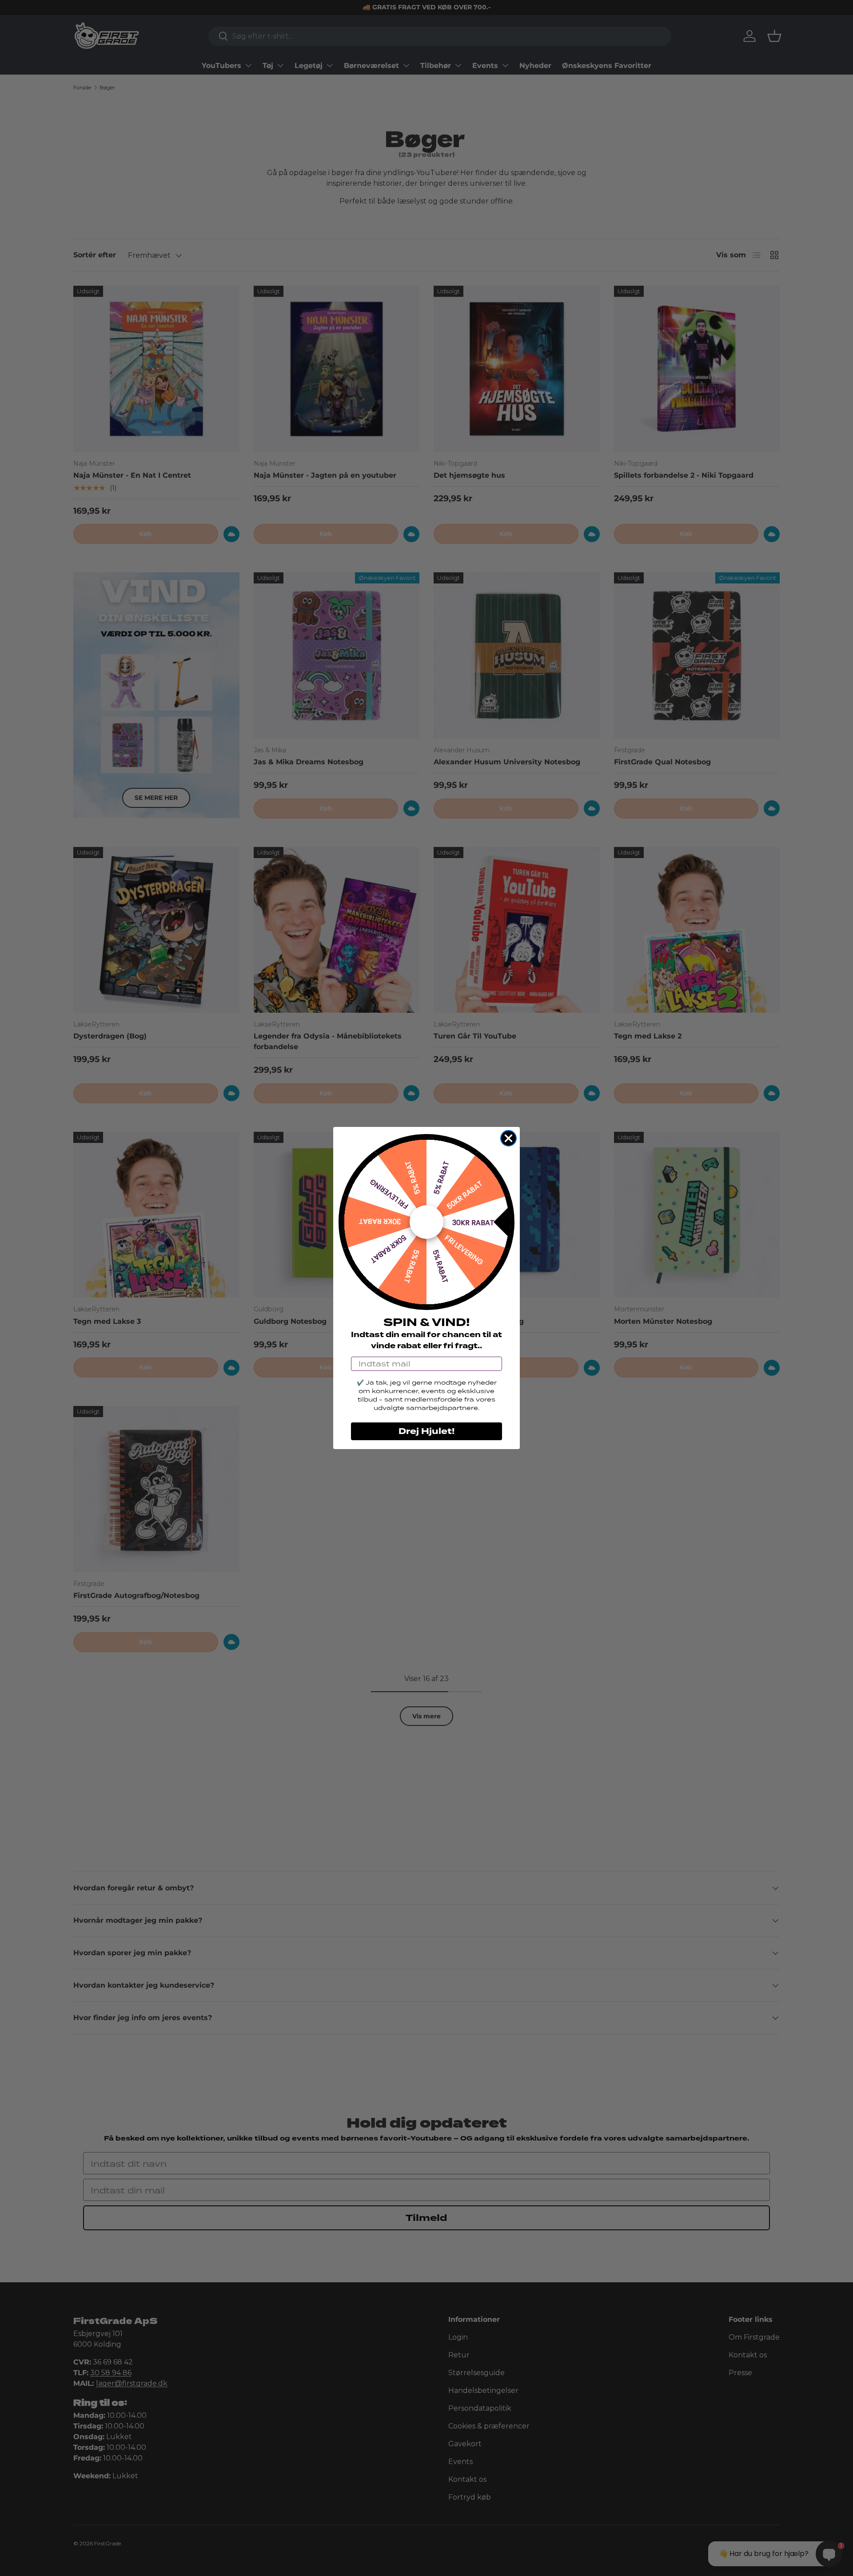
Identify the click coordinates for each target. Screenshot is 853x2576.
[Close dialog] (508, 1138)
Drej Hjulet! (426, 1431)
